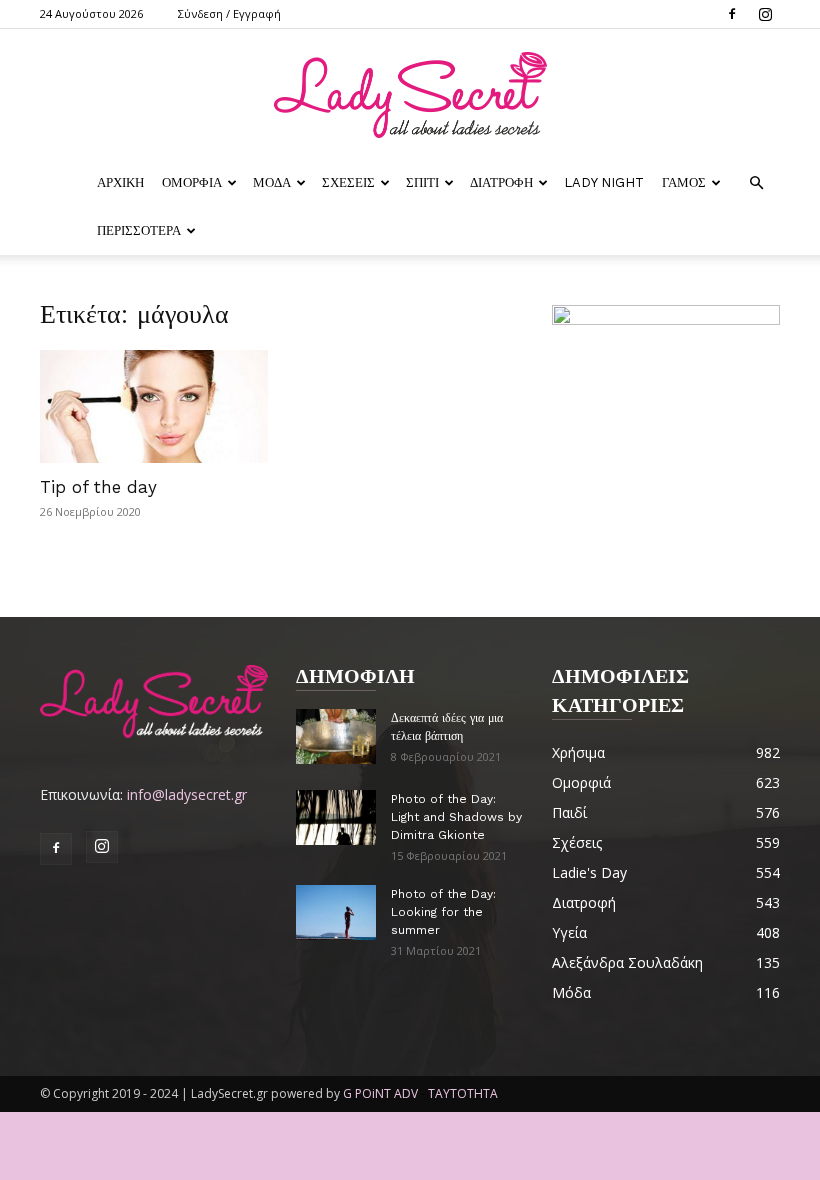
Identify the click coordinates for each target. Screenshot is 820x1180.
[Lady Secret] (410, 95)
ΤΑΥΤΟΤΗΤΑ (463, 1093)
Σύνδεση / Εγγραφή (229, 13)
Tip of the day (98, 487)
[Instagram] (765, 14)
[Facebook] (732, 14)
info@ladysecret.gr (187, 794)
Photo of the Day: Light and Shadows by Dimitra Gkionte (456, 817)
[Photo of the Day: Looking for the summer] (336, 912)
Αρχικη (120, 182)
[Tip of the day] (154, 406)
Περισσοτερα (139, 230)
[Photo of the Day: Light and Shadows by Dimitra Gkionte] (336, 817)
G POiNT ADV (380, 1093)
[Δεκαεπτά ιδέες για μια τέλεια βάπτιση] (336, 736)
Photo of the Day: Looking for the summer (443, 912)
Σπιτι (422, 182)
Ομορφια (192, 182)
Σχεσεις (348, 182)
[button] (756, 183)
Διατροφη (501, 182)
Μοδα (272, 182)
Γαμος (684, 182)
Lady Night (604, 182)
